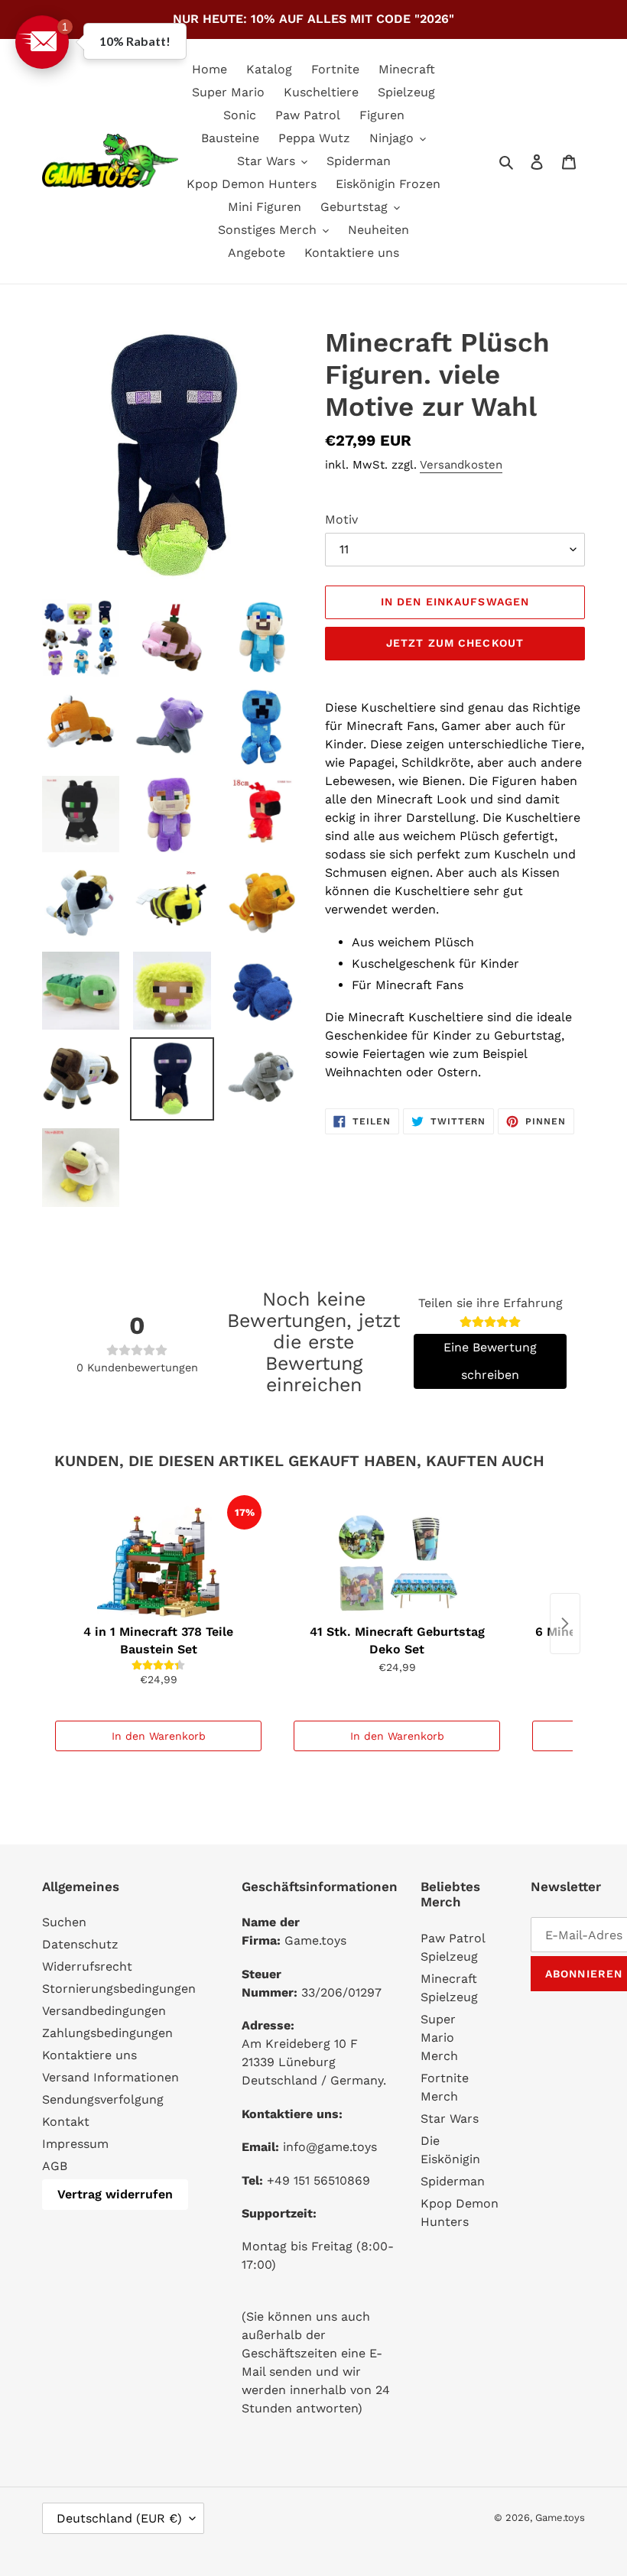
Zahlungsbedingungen (107, 2033)
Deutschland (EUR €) (119, 2518)
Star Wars (450, 2119)
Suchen (64, 1922)
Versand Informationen (110, 2077)
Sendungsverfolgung (103, 2099)
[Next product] (565, 1624)
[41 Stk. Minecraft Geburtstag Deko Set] (397, 1556)
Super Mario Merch (439, 2037)
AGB (55, 2166)
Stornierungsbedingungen (119, 1989)
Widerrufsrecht (87, 1966)
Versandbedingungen (104, 2011)
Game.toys (560, 2518)
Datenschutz (80, 1944)
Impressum (75, 2144)
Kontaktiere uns (89, 2055)
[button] (42, 42)
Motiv (341, 519)
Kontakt (66, 2122)
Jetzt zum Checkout (455, 643)
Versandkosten (461, 465)
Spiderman (453, 2181)
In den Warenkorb (159, 1736)
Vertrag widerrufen (115, 2194)
